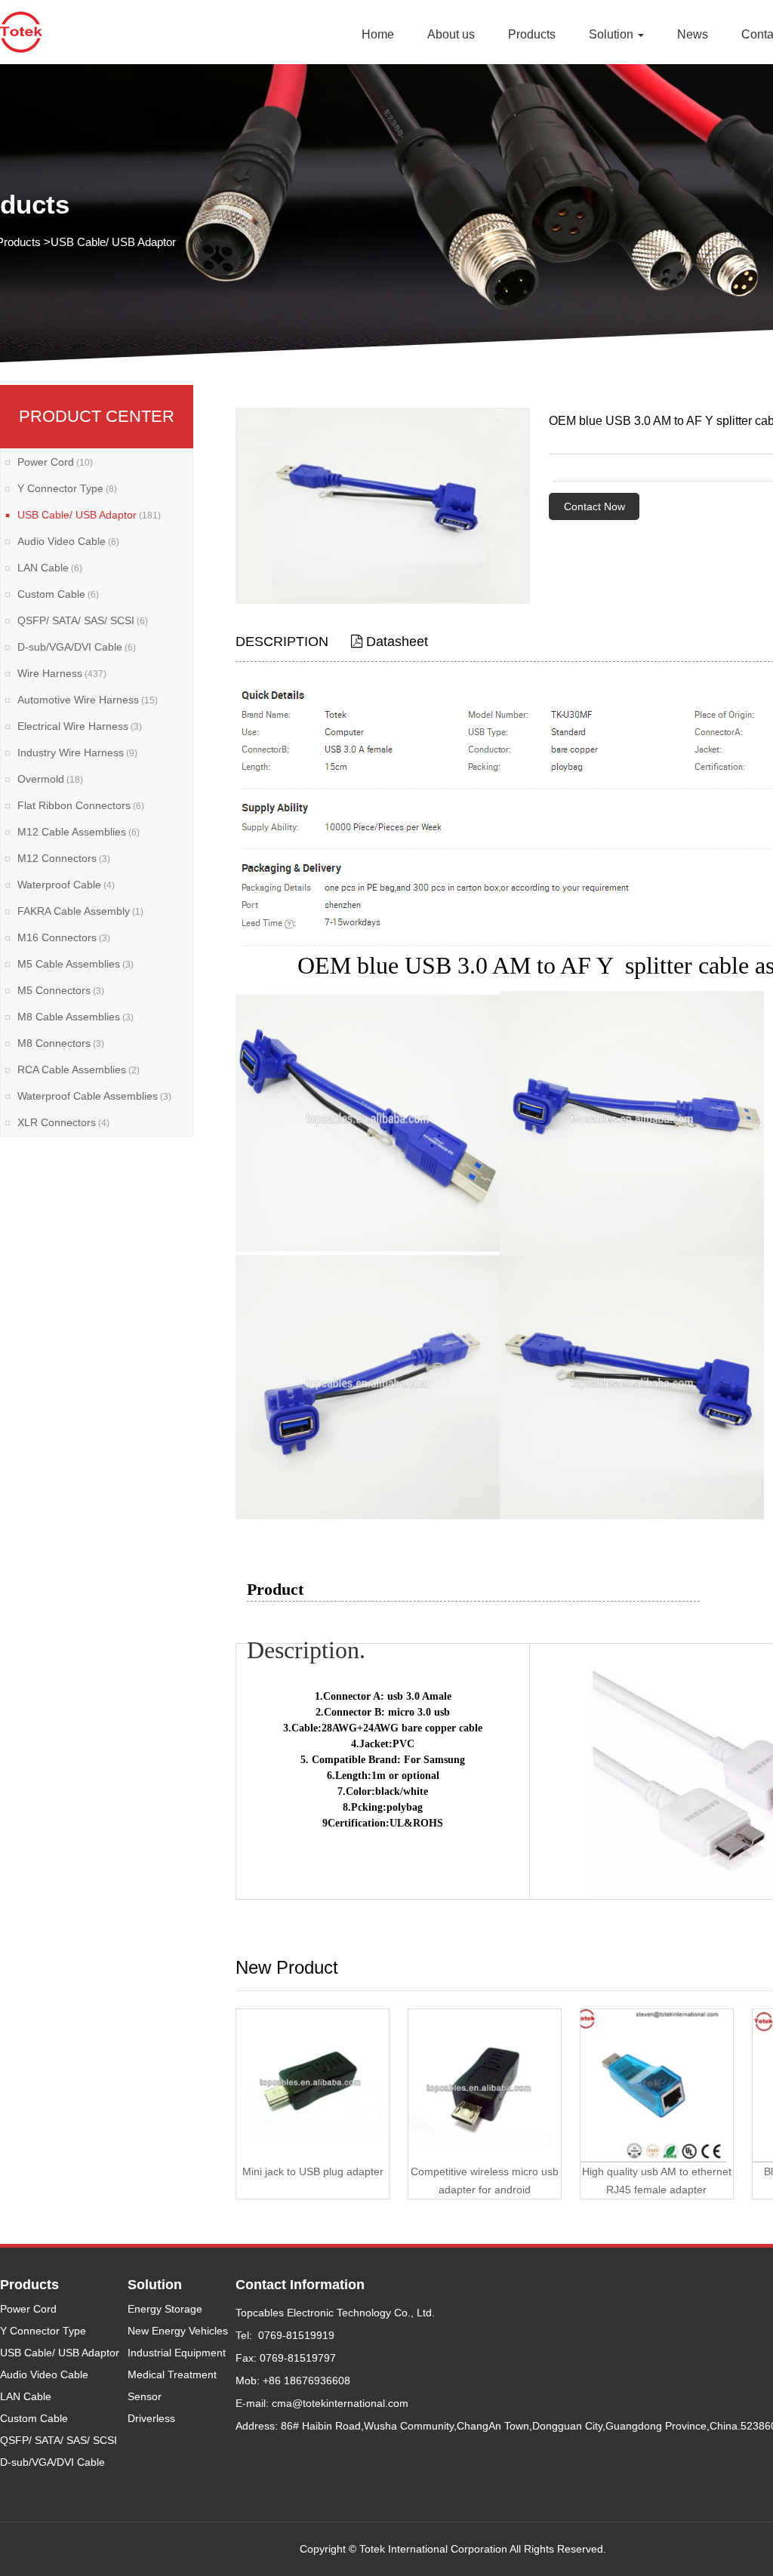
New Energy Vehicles (178, 2331)
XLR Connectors (63, 1122)
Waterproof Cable (66, 885)
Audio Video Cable (68, 541)
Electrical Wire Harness (80, 726)
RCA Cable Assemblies (79, 1069)
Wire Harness (62, 673)
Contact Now (594, 506)
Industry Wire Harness (77, 752)
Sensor (145, 2396)
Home (378, 34)
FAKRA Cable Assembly (80, 911)
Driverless (151, 2418)
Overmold (50, 779)
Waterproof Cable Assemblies (94, 1096)
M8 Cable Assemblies (75, 1017)
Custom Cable (58, 594)
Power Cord (55, 462)
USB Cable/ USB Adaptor (113, 242)
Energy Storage (165, 2309)
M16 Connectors (64, 937)
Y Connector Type (67, 488)
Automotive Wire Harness (88, 700)
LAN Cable (50, 568)
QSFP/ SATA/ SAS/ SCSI (83, 620)
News (693, 34)
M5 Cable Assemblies (75, 964)
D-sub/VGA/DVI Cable (77, 647)
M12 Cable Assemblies (79, 832)
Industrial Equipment (177, 2353)
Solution (613, 34)
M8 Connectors (61, 1043)
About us (451, 34)
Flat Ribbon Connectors (81, 805)
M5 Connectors (61, 990)
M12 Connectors (64, 858)
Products (532, 34)
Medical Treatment (172, 2374)
